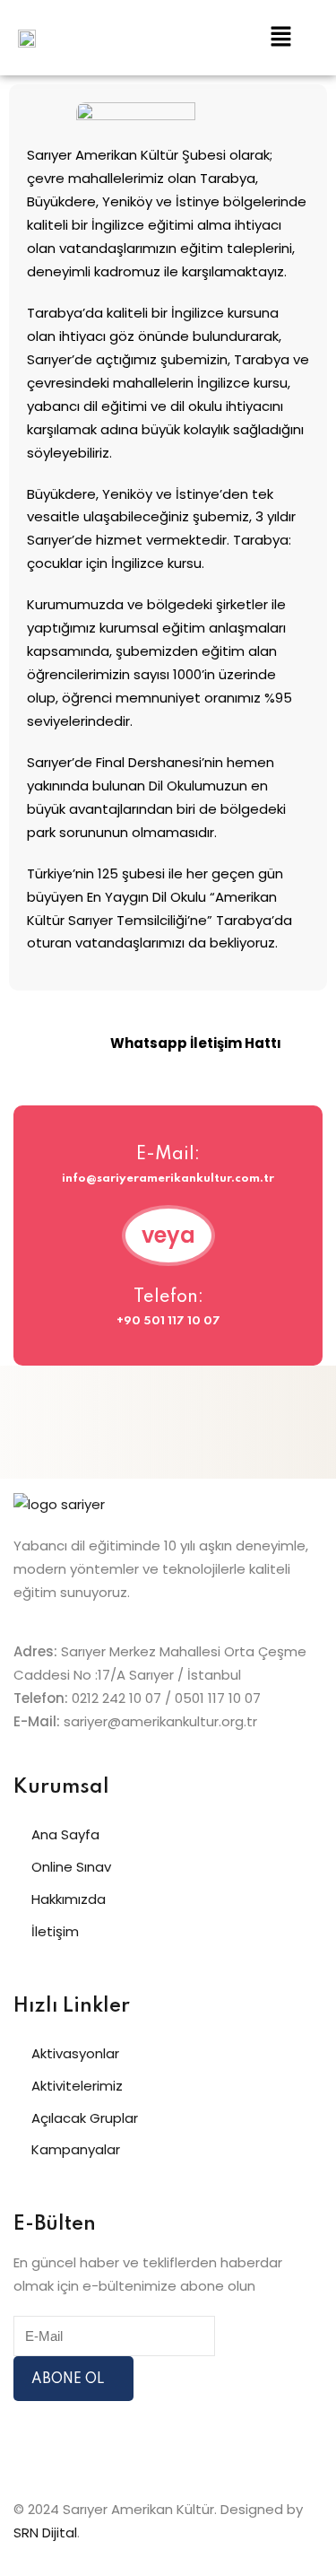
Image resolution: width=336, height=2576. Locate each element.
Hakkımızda (69, 1899)
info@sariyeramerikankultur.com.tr (168, 1179)
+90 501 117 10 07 (168, 1321)
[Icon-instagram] (36, 2441)
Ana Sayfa (65, 1834)
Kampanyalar (76, 2149)
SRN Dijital (45, 2532)
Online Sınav (71, 1867)
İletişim (55, 1931)
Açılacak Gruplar (85, 2118)
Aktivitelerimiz (77, 2086)
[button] (281, 38)
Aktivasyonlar (75, 2053)
